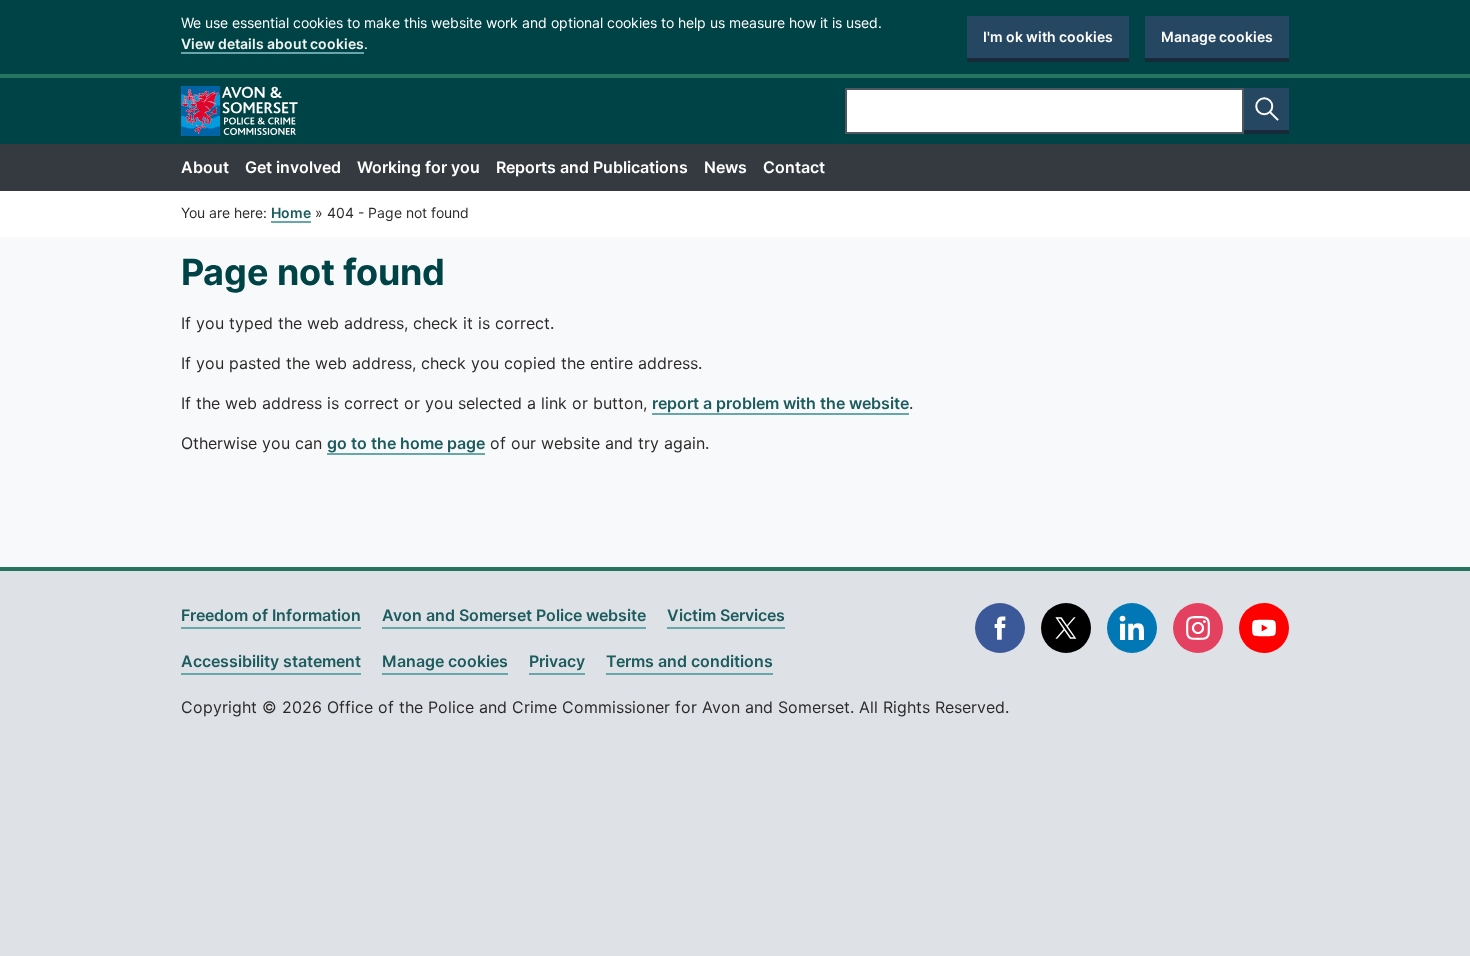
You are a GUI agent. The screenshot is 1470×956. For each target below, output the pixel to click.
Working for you (418, 167)
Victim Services (726, 615)
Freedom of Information (271, 615)
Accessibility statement (271, 661)
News (725, 167)
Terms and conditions (689, 661)
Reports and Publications (592, 167)
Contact (794, 167)
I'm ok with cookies (1048, 36)
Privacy (557, 661)
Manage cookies (1217, 36)
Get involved (293, 167)
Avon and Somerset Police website (514, 615)
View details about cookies (272, 43)
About (205, 167)
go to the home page (406, 443)
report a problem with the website (780, 403)
